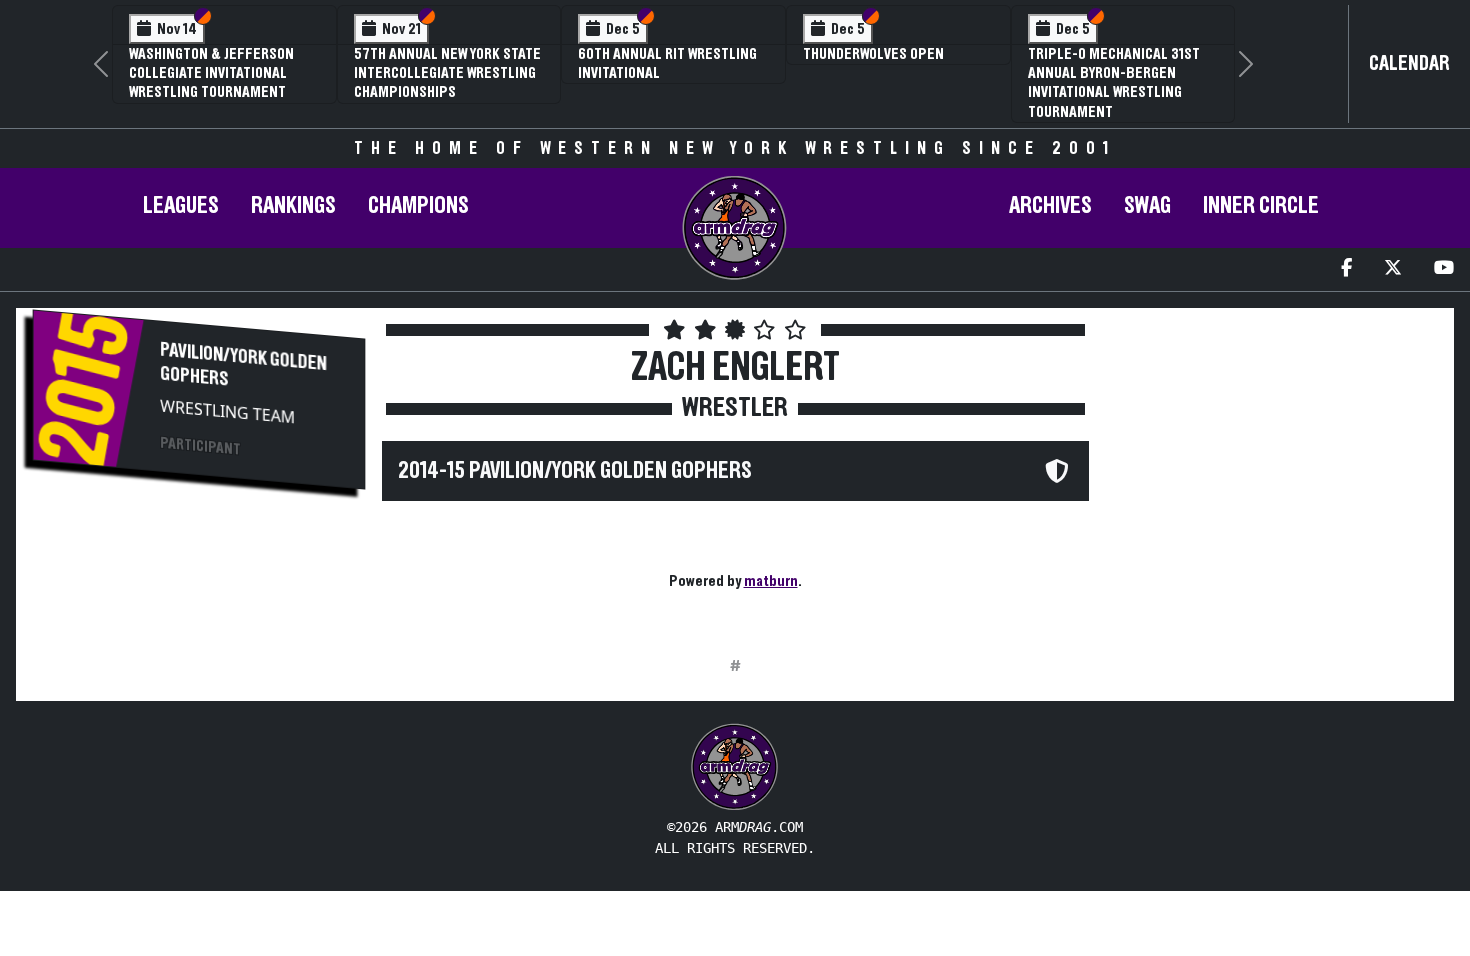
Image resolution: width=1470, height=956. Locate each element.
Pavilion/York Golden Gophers (243, 364)
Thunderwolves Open (873, 54)
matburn (771, 581)
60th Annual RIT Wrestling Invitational (667, 63)
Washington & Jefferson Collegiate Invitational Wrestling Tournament (211, 73)
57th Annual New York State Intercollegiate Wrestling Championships (447, 73)
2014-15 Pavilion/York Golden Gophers (575, 471)
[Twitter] (1393, 269)
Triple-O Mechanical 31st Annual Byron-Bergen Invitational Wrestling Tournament (1114, 83)
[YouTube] (1444, 269)
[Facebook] (1346, 269)
